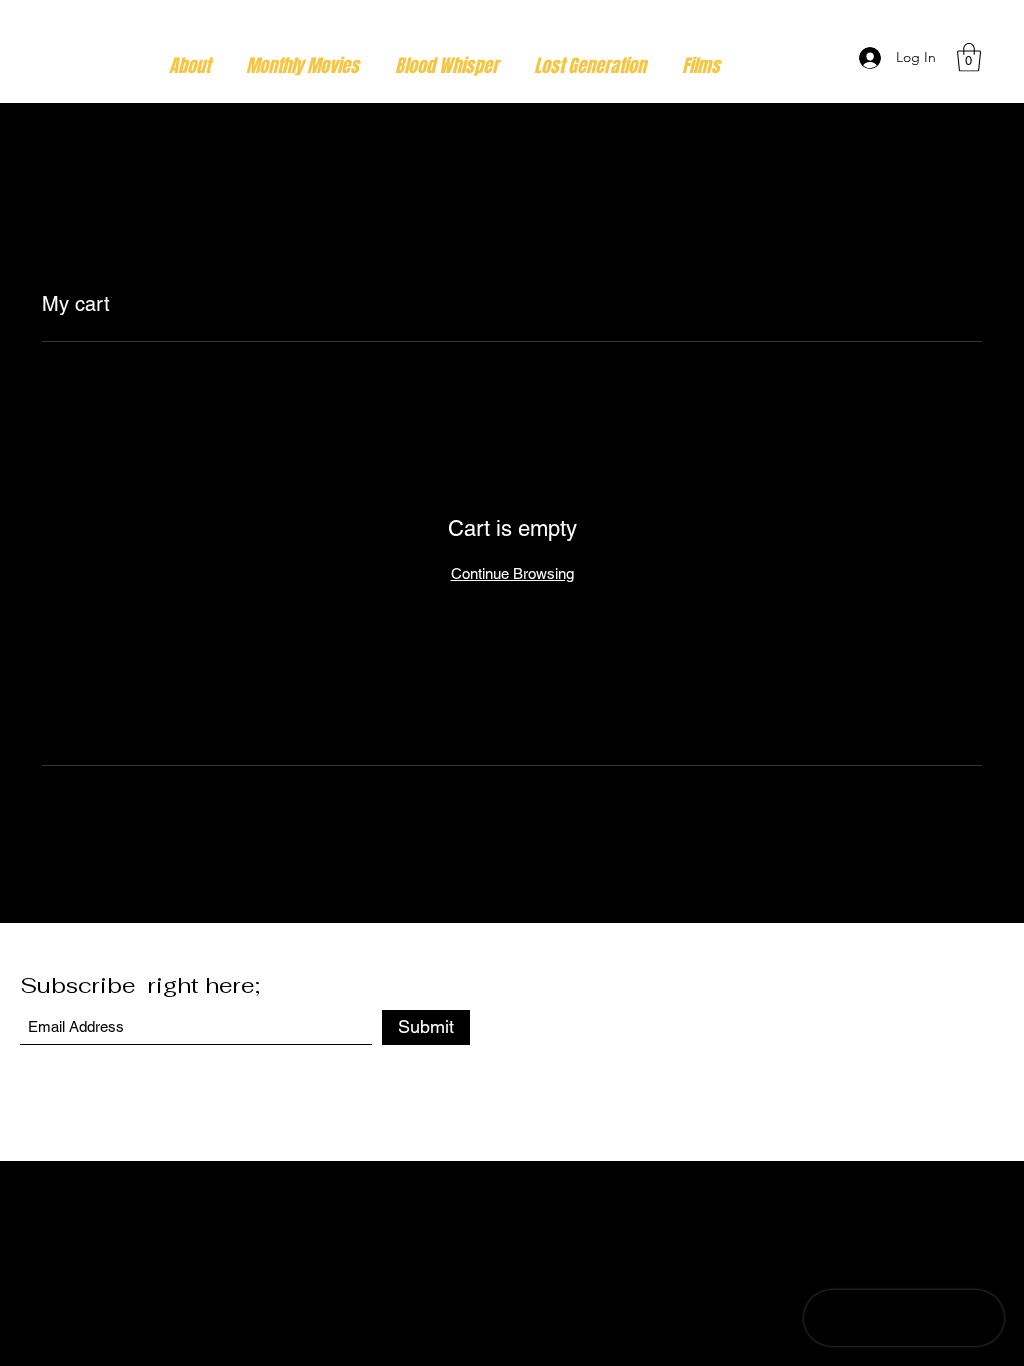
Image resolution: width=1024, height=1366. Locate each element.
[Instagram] (823, 58)
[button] (969, 57)
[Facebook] (793, 58)
